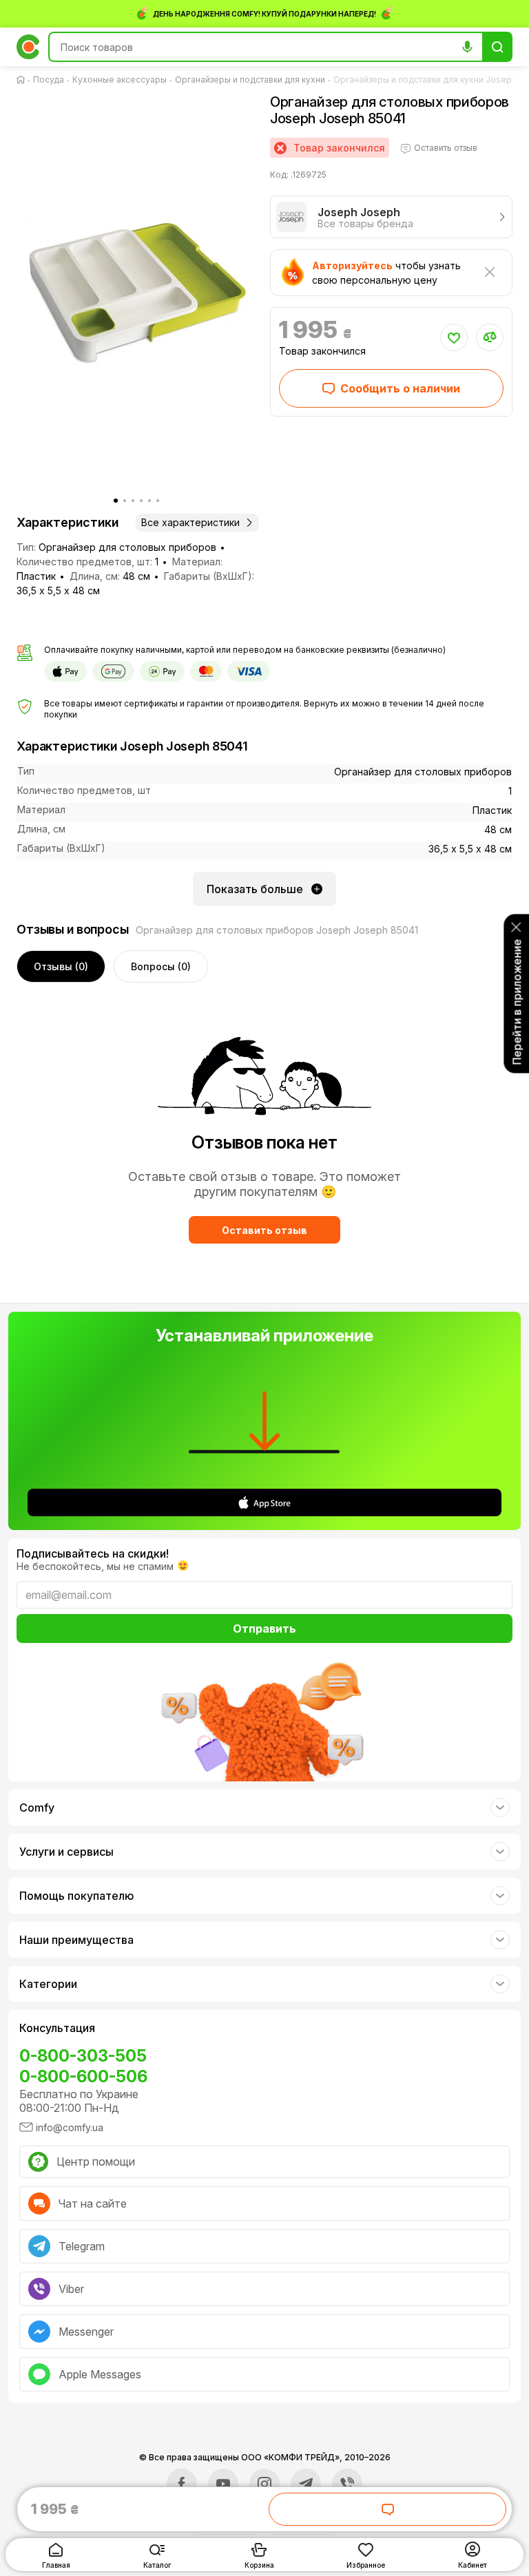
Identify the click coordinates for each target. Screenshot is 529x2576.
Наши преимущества (76, 1940)
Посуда (49, 80)
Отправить (264, 1629)
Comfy (37, 1808)
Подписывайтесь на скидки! (93, 1553)
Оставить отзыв (264, 1230)
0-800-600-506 (83, 2076)
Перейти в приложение (517, 1002)
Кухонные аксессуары (120, 80)
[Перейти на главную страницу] (23, 80)
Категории (48, 1984)
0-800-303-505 (83, 2056)
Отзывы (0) (61, 966)
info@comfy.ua (70, 2127)
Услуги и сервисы (66, 1852)
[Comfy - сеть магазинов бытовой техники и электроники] (28, 47)
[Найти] (497, 47)
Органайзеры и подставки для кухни (250, 80)
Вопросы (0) (161, 966)
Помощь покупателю (76, 1896)
